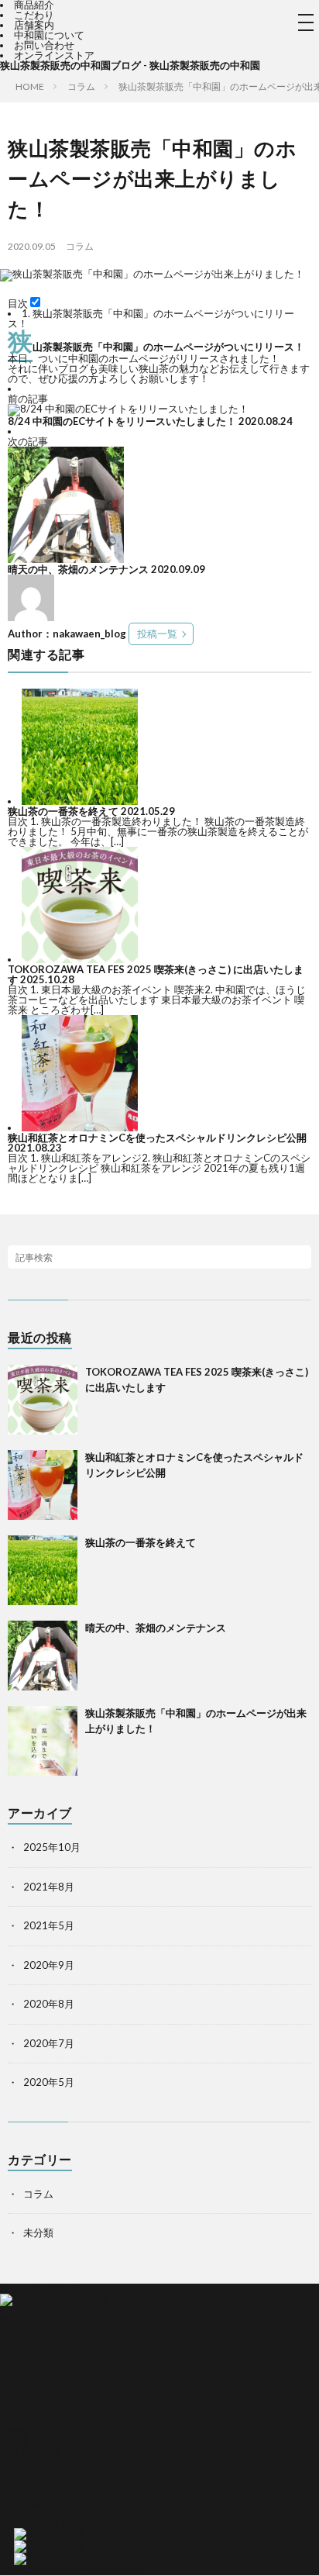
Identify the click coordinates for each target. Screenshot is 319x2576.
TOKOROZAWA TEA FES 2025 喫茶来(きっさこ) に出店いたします (156, 974)
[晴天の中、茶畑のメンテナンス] (66, 559)
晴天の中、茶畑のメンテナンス (78, 569)
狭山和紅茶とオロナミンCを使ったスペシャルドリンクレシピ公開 (157, 1138)
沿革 (10, 2482)
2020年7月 (49, 2043)
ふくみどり (25, 2351)
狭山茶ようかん (35, 2371)
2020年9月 (49, 1965)
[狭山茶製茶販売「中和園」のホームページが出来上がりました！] (43, 1741)
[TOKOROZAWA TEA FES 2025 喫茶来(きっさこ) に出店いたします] (80, 959)
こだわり (34, 15)
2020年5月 (49, 2082)
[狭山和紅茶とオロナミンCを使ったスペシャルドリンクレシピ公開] (80, 1127)
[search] (300, 1257)
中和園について (49, 35)
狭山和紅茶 (25, 2361)
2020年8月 (49, 2004)
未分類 (38, 2232)
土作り (15, 2402)
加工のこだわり (35, 2412)
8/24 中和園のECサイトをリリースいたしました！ (122, 421)
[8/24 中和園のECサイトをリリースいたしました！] (128, 409)
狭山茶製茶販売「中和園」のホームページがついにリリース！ (151, 318)
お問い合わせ (44, 45)
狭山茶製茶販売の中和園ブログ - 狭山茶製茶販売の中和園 (130, 65)
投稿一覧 (157, 634)
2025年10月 (52, 1847)
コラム (80, 246)
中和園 (15, 2442)
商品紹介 (20, 2321)
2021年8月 (49, 1887)
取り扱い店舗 (30, 2452)
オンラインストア (54, 55)
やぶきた (20, 2331)
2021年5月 (49, 1925)
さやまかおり (30, 2341)
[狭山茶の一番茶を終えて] (80, 801)
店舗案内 (34, 25)
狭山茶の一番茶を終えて (63, 811)
